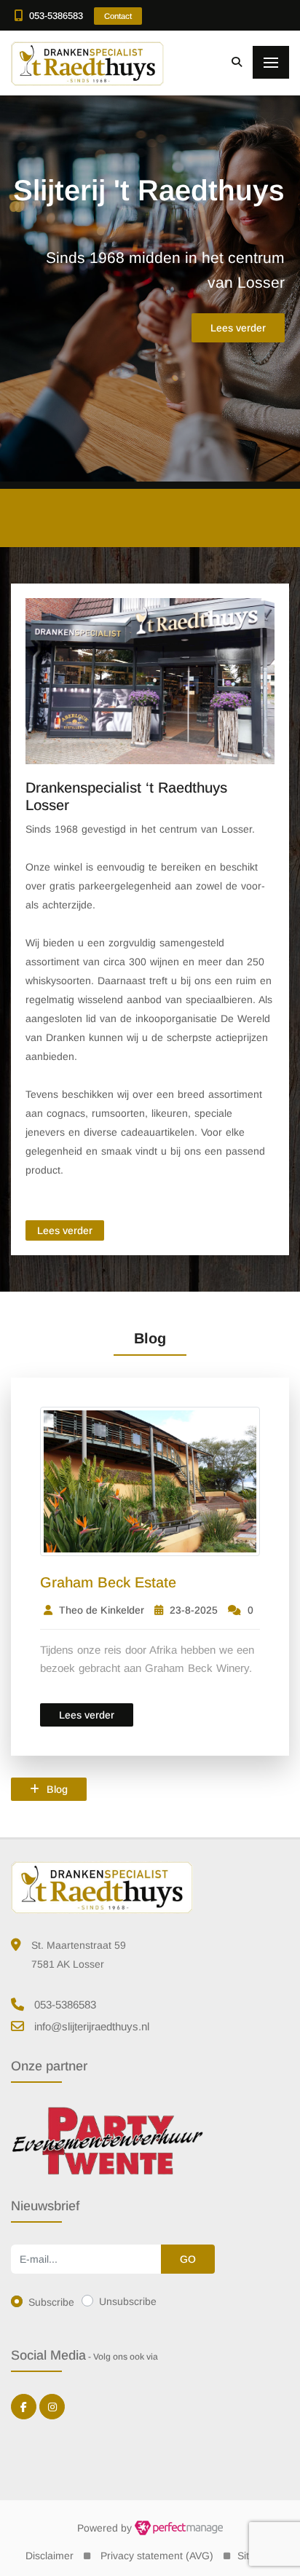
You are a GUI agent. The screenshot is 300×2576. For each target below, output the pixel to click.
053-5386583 (56, 16)
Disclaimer (50, 2556)
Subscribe (51, 2302)
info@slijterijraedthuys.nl (92, 2026)
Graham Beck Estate (108, 1582)
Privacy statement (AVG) (157, 2556)
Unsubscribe (128, 2301)
